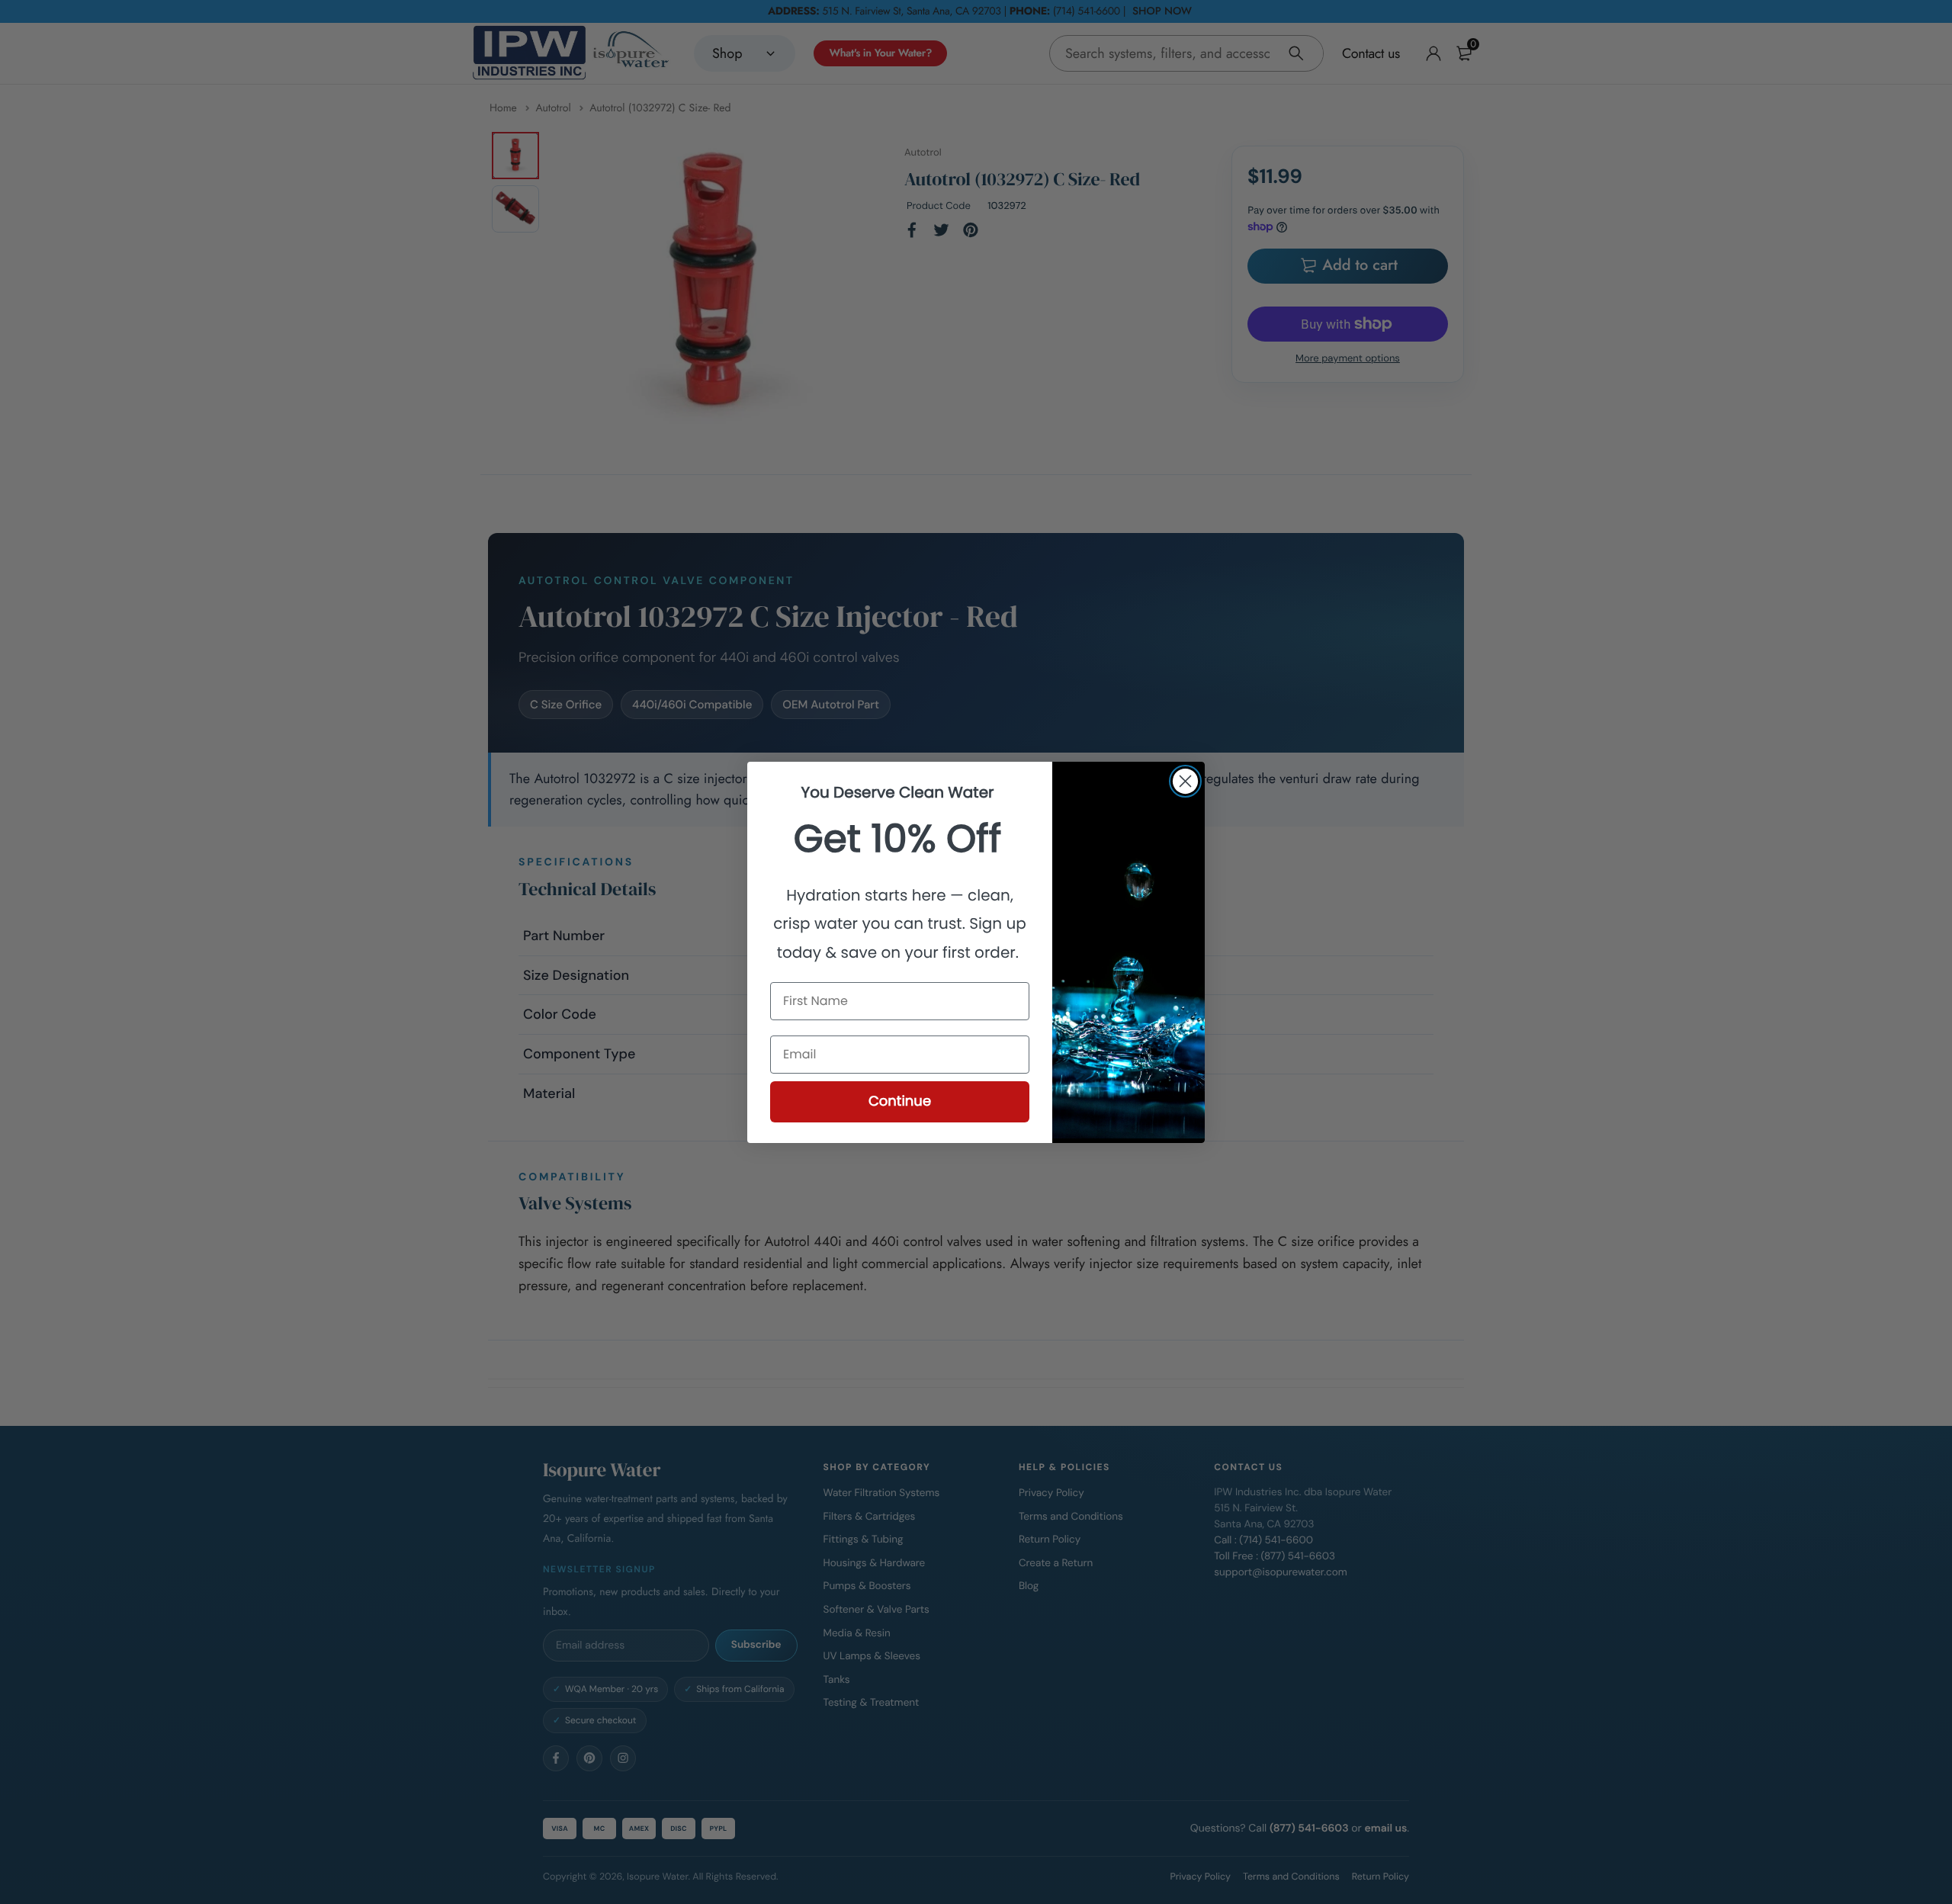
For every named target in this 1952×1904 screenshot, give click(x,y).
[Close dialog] (1185, 781)
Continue (900, 1101)
